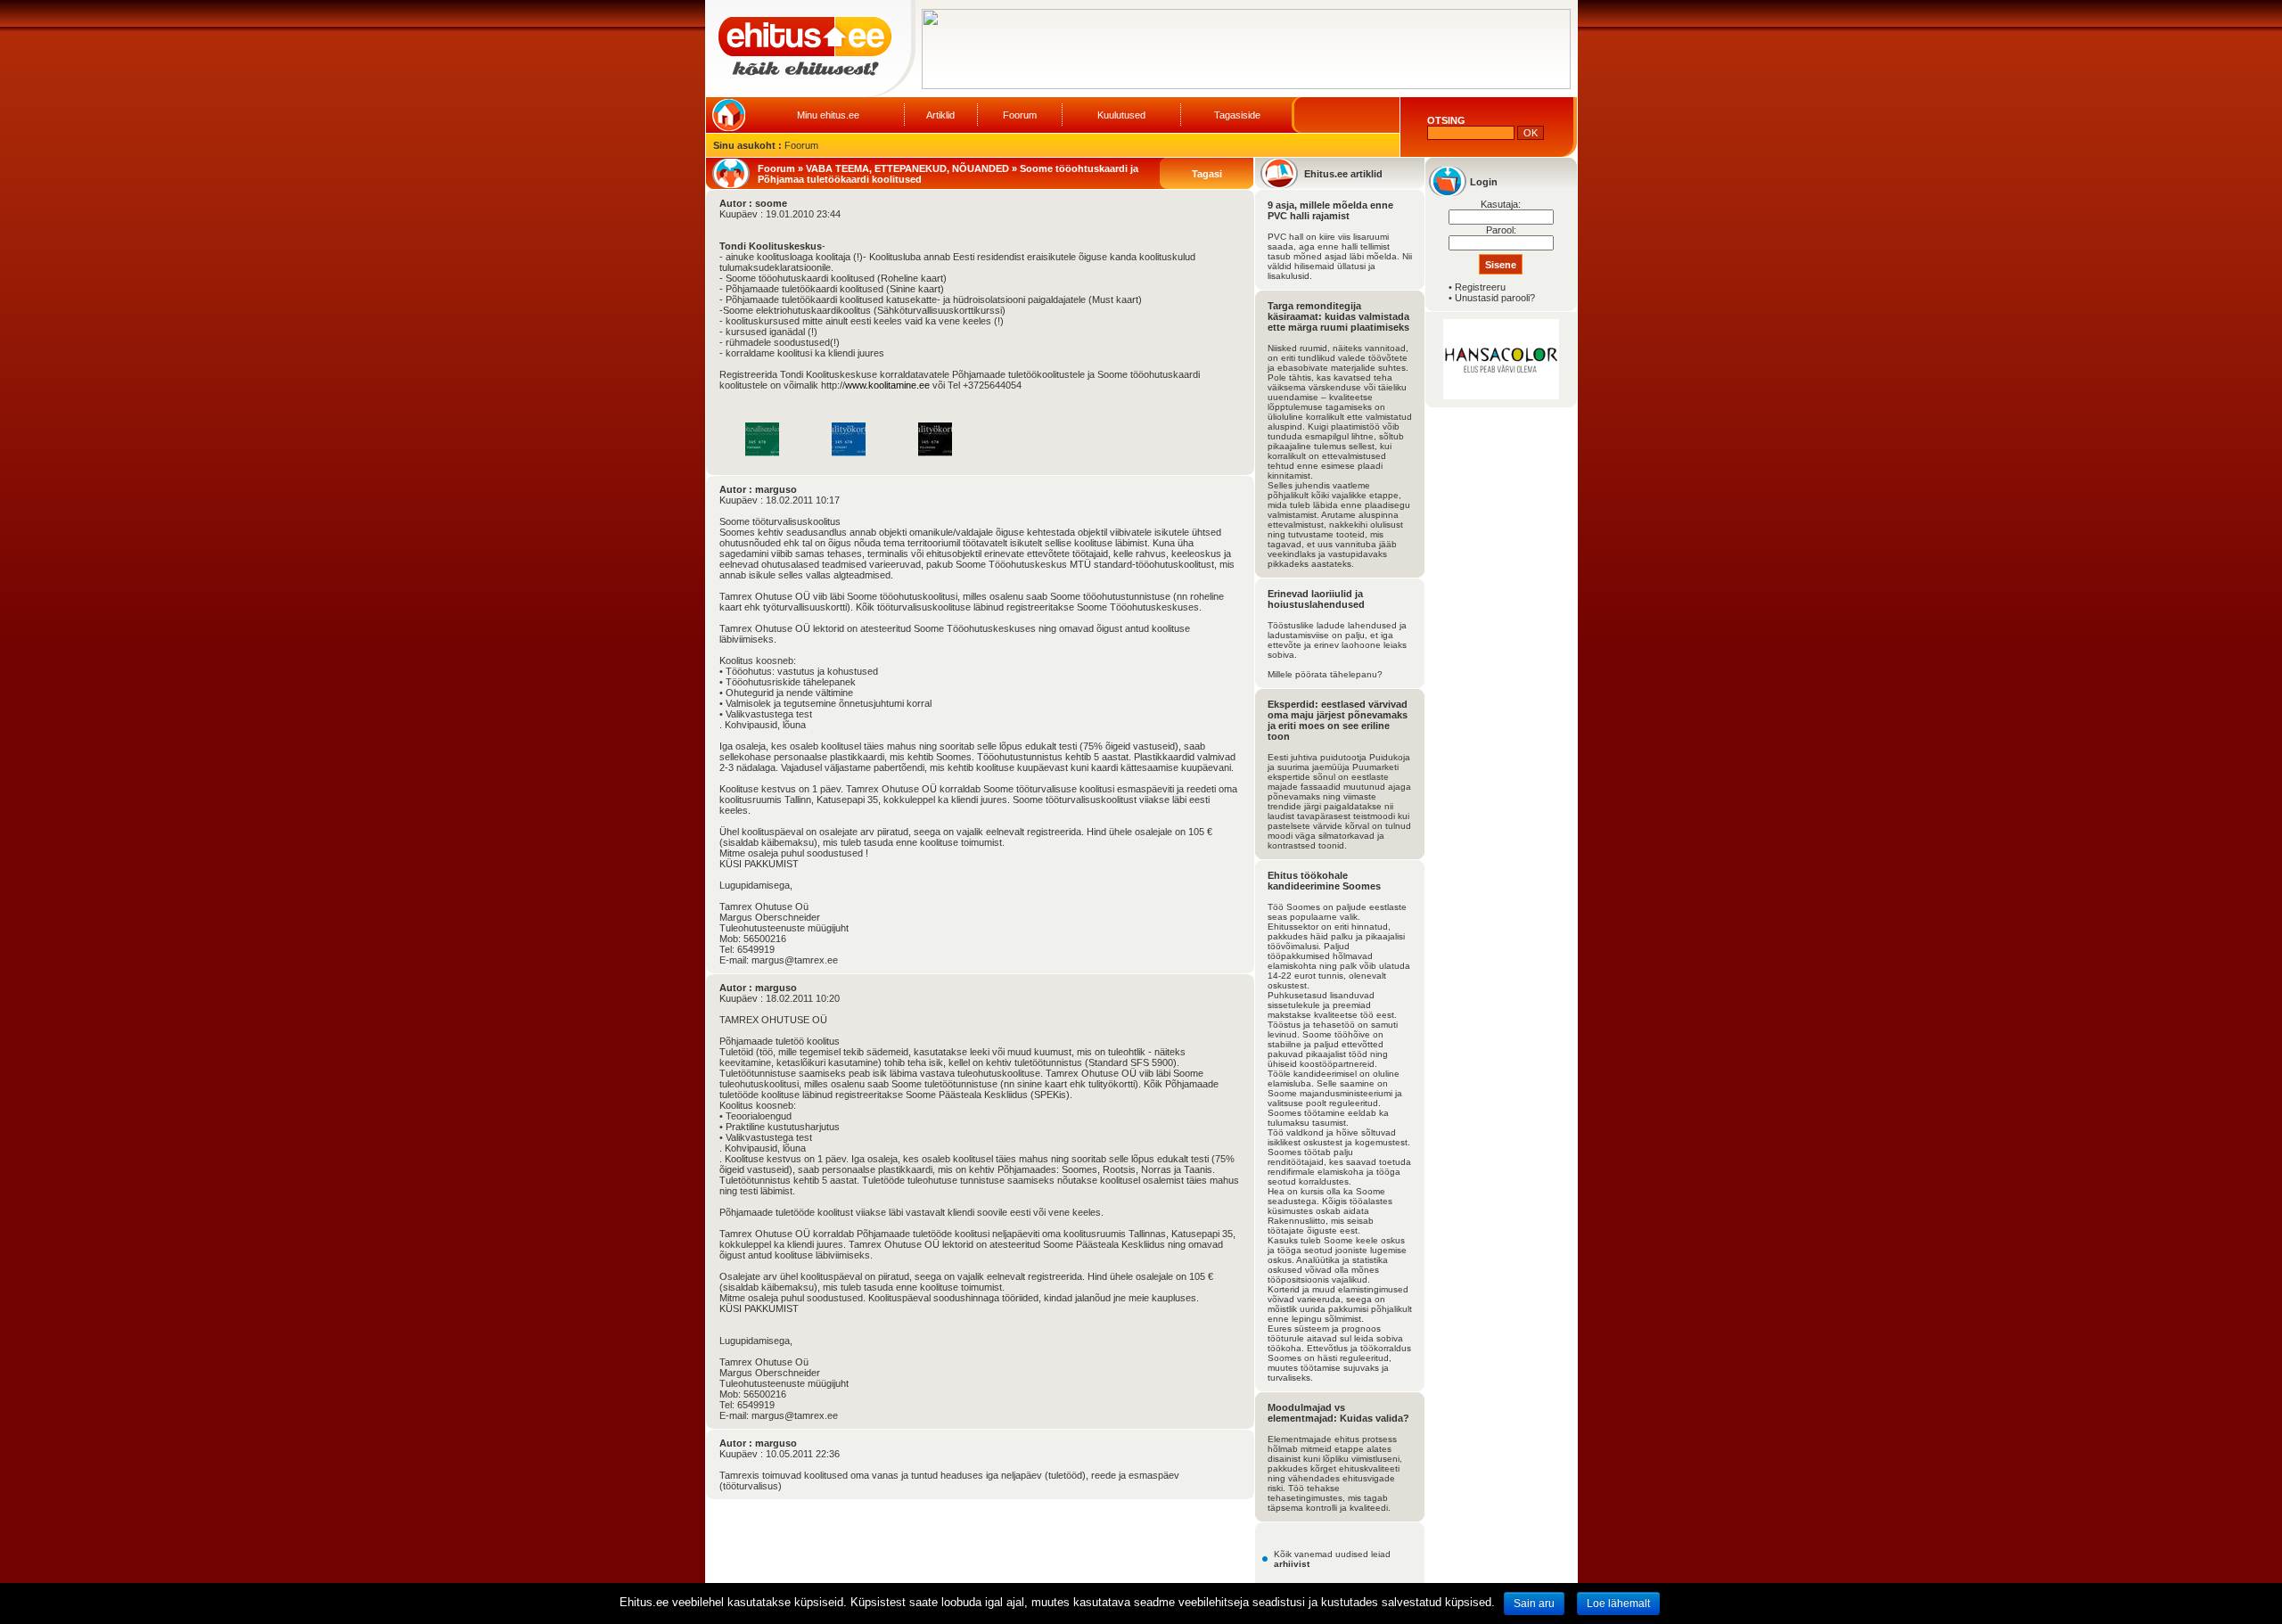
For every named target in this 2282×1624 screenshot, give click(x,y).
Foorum (1020, 115)
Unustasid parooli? (1495, 298)
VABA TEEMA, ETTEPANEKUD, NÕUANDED (907, 168)
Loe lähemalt (1618, 1603)
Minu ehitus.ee (828, 115)
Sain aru (1534, 1603)
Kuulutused (1121, 115)
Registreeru (1480, 287)
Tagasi (1207, 174)
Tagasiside (1237, 115)
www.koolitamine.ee (887, 385)
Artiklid (940, 115)
